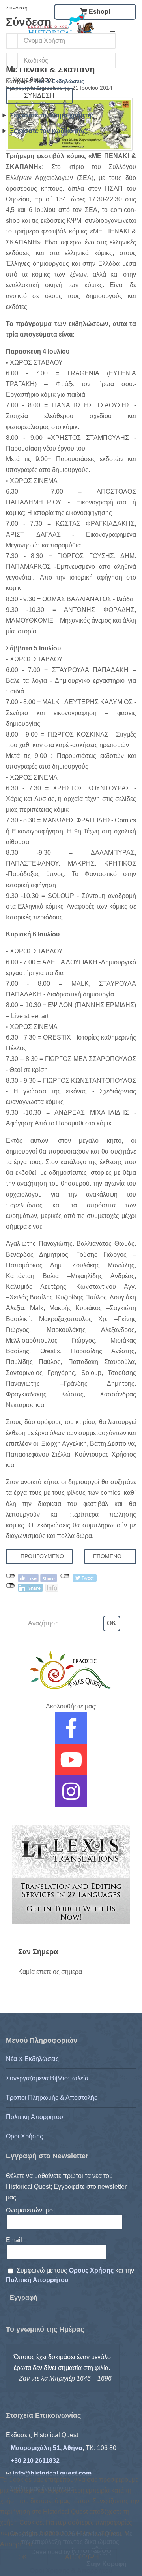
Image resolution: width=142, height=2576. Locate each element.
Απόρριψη (82, 2557)
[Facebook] (71, 1733)
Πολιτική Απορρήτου (35, 2117)
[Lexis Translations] (71, 1874)
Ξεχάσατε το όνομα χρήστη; (52, 115)
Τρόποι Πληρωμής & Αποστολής (52, 2098)
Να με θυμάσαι (33, 80)
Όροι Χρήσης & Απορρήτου (71, 2571)
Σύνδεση (39, 96)
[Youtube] (71, 1765)
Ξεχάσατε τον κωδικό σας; (49, 131)
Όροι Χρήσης (24, 2136)
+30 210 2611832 (35, 2461)
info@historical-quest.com (52, 2473)
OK (112, 1623)
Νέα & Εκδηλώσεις (32, 2059)
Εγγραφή (24, 2298)
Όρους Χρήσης (92, 2270)
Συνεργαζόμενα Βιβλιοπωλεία (47, 2078)
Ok (23, 2557)
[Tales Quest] (71, 1670)
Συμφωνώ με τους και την (70, 2275)
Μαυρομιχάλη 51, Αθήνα (47, 2448)
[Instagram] (71, 1797)
